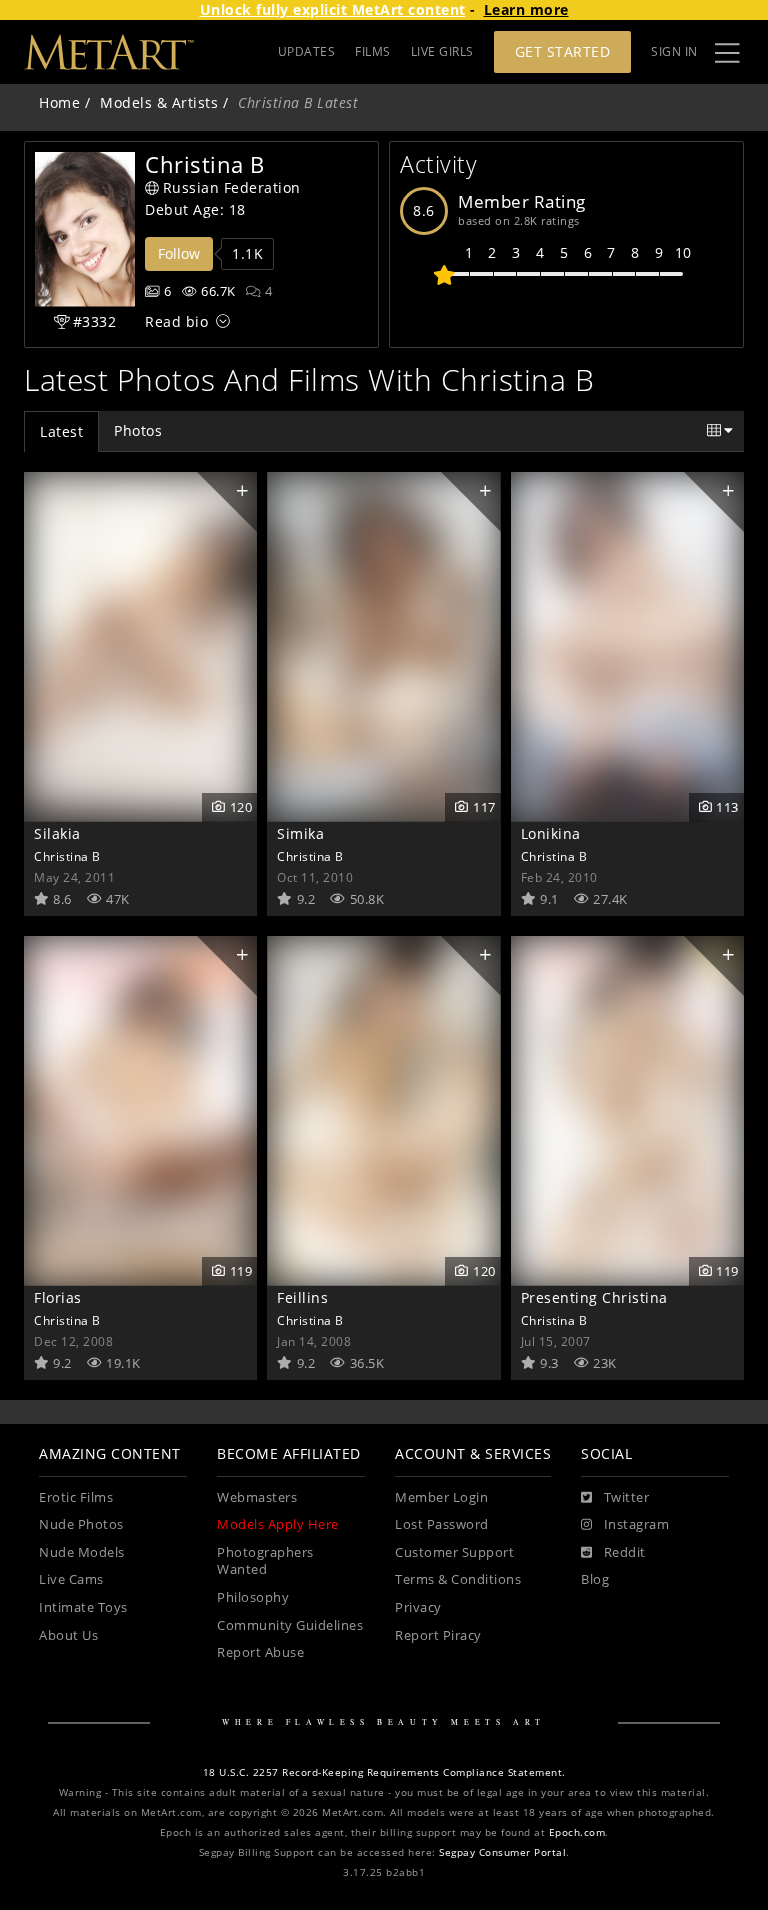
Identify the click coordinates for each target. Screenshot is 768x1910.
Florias (58, 1297)
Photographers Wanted (265, 1561)
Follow (179, 253)
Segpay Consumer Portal (502, 1852)
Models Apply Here (278, 1524)
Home (59, 102)
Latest (61, 431)
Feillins (302, 1297)
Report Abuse (260, 1652)
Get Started (563, 51)
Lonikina (551, 833)
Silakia (57, 833)
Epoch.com (577, 1832)
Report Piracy (438, 1635)
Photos (138, 430)
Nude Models (82, 1552)
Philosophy (253, 1597)
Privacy (418, 1607)
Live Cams (71, 1579)
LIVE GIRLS (442, 51)
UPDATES (307, 51)
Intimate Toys (83, 1607)
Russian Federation (232, 187)
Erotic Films (76, 1497)
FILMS (373, 51)
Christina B (67, 856)
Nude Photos (81, 1524)
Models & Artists (159, 102)
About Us (68, 1635)
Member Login (441, 1497)
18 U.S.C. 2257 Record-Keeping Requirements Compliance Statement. (384, 1772)
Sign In (674, 51)
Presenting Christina (594, 1297)
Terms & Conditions (458, 1579)
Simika (300, 833)
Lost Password (442, 1524)
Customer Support (454, 1552)
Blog (595, 1579)
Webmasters (257, 1497)
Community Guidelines (290, 1625)
